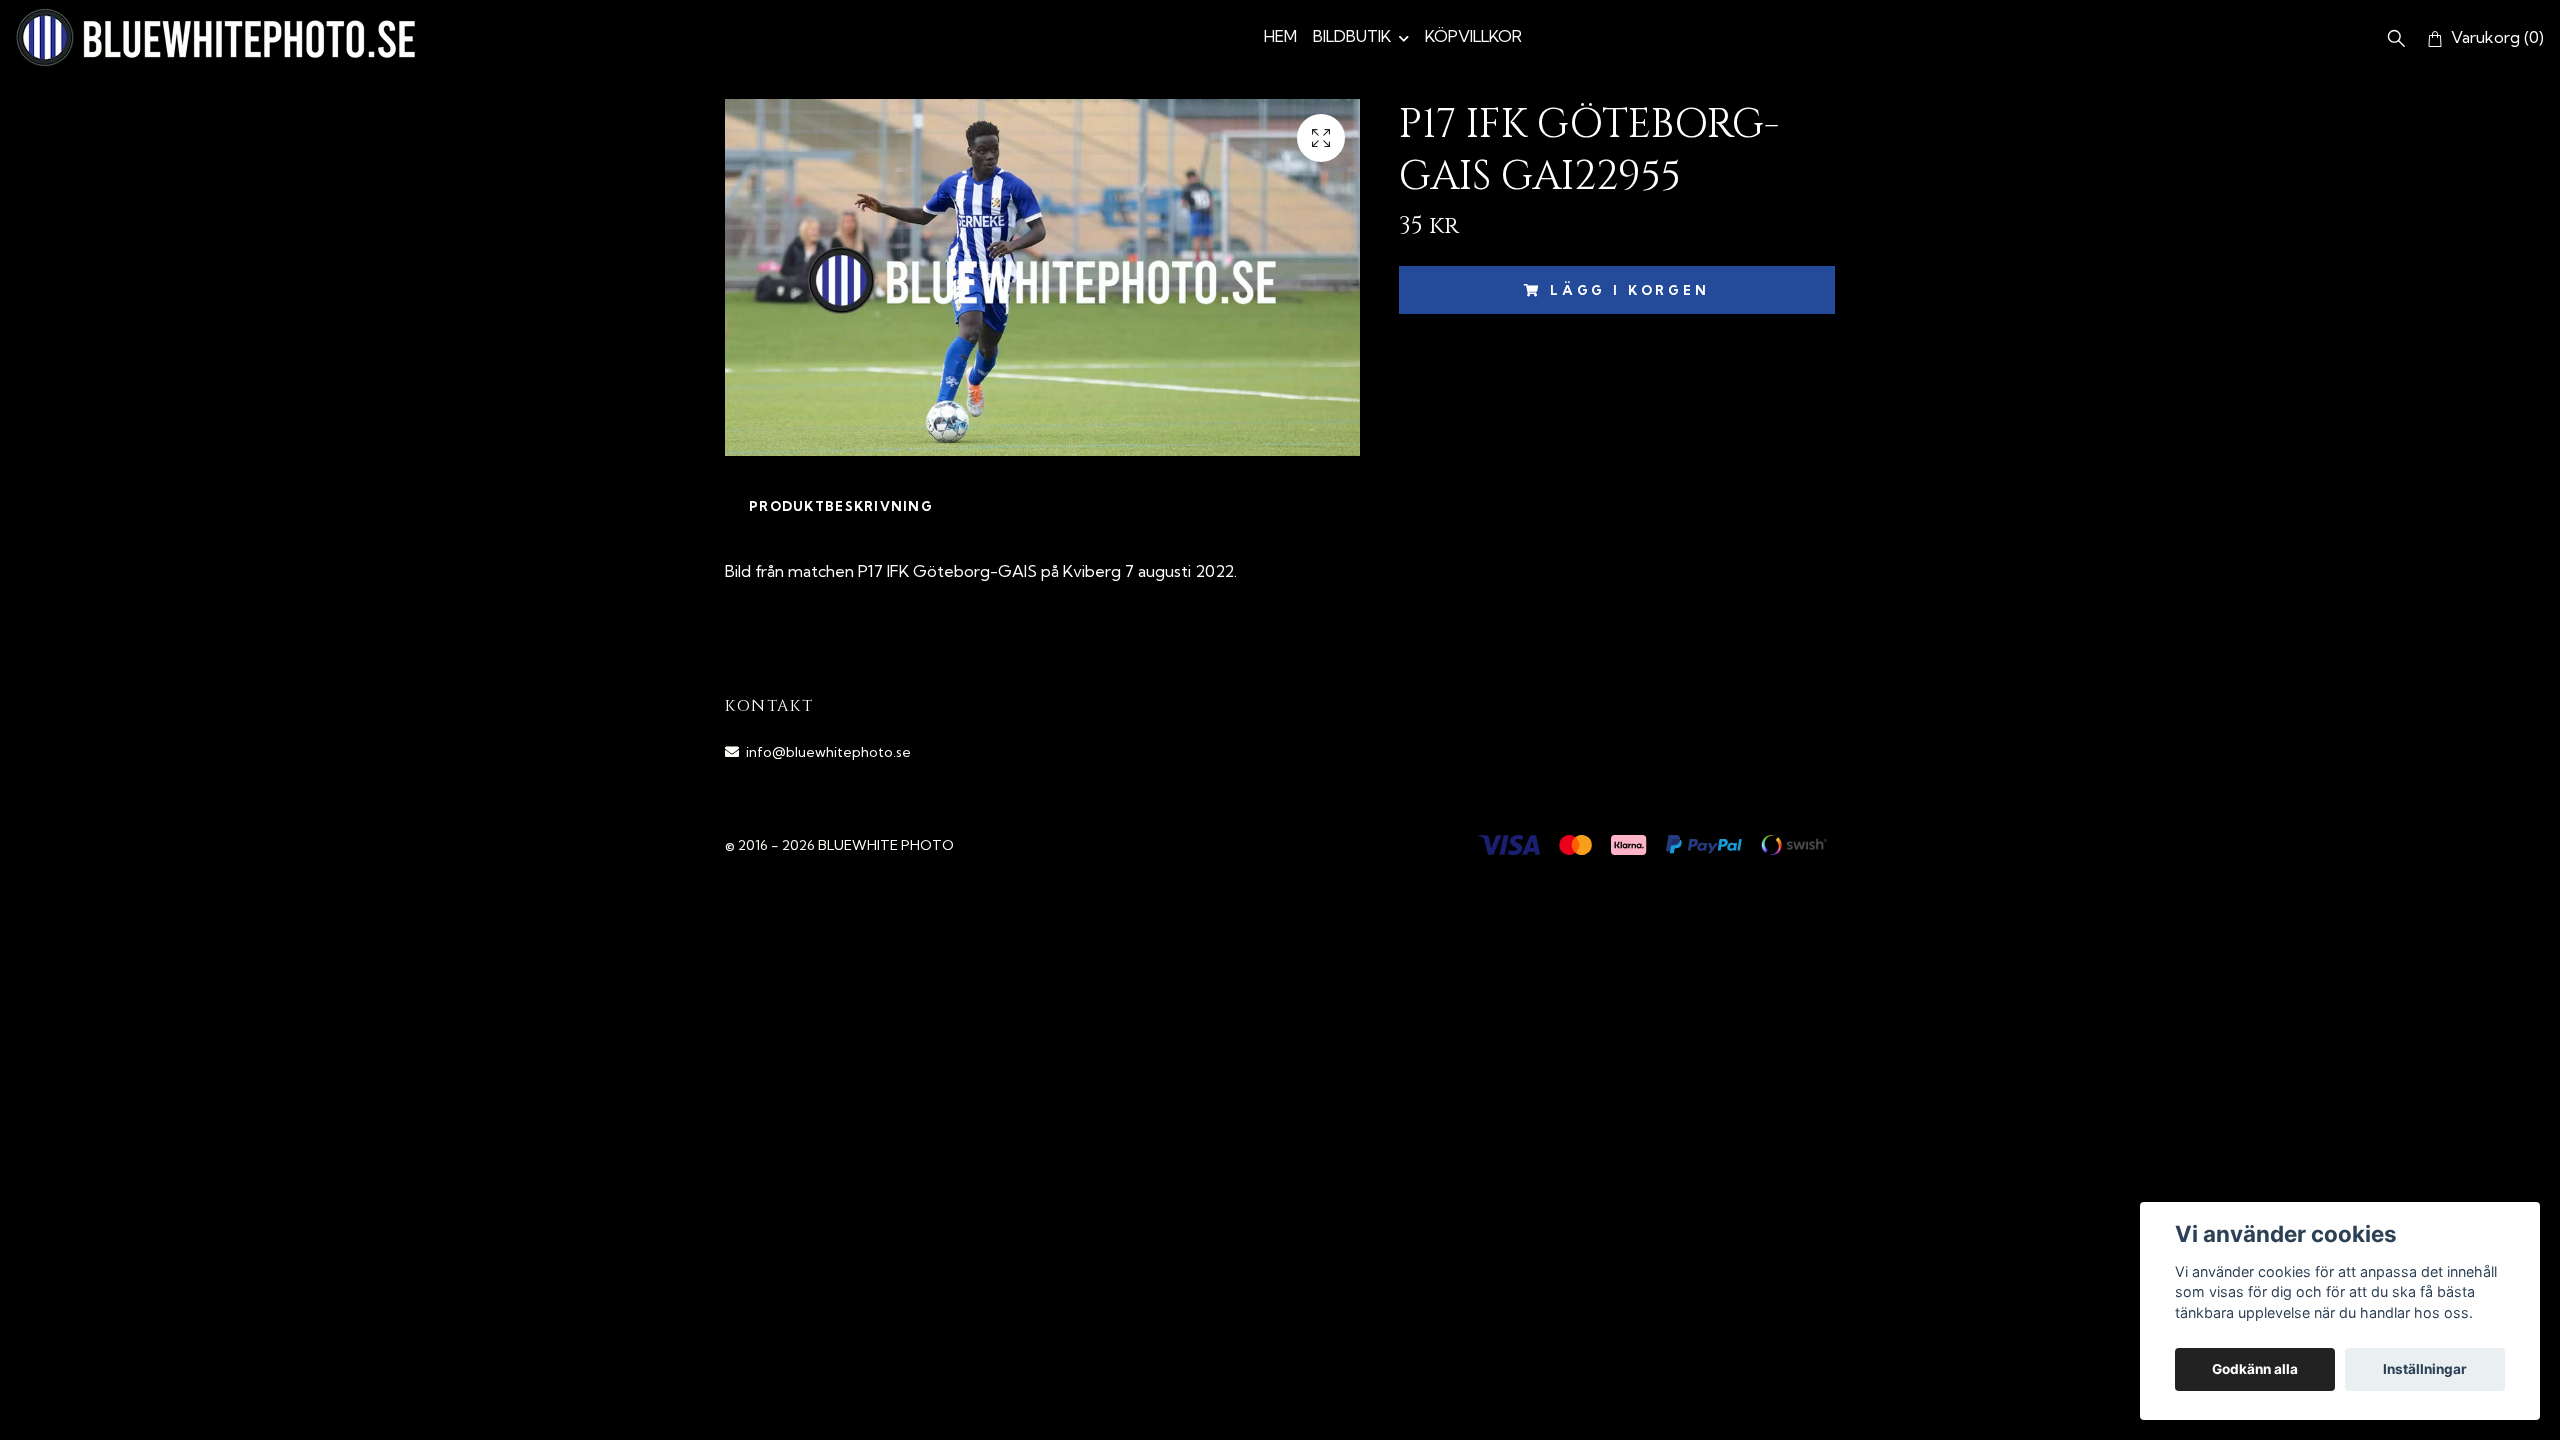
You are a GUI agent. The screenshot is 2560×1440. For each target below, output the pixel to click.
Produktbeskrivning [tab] (841, 506)
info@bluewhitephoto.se (828, 752)
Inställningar (2425, 1369)
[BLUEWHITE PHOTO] (216, 37)
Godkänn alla (2255, 1369)
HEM (1280, 36)
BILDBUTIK (1352, 36)
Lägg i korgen (1630, 290)
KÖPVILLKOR (1473, 36)
